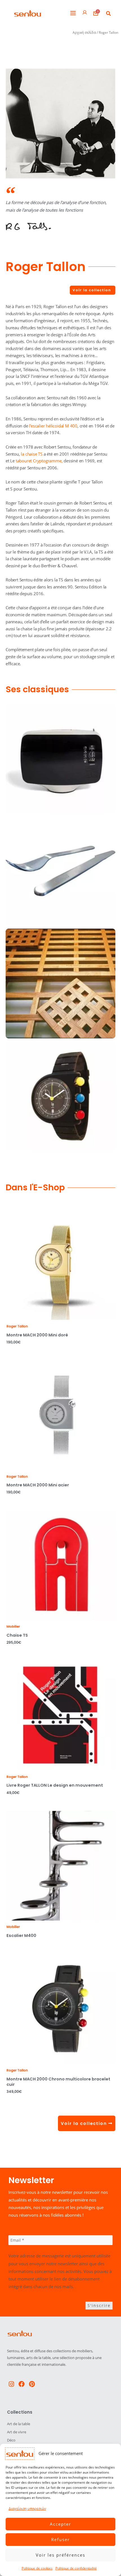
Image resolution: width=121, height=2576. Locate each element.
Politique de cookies (37, 2568)
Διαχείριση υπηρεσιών (27, 2509)
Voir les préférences (60, 2555)
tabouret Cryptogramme (39, 461)
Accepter (60, 2524)
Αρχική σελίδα (84, 33)
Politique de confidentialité (76, 2568)
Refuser (60, 2539)
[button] (73, 13)
